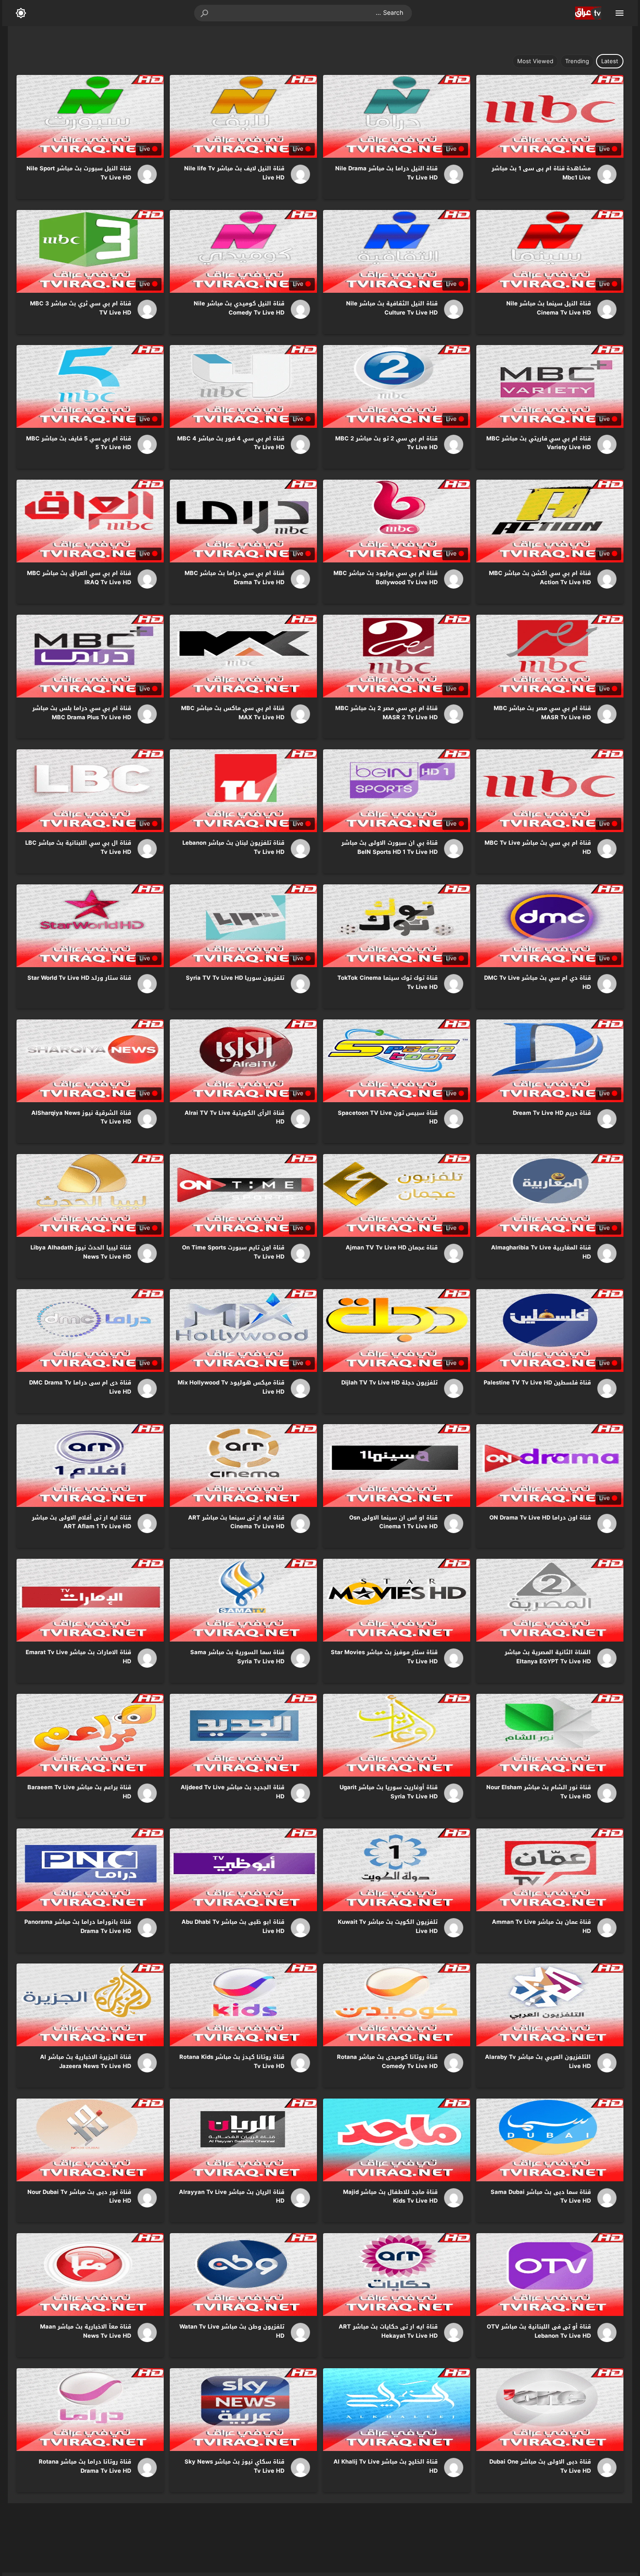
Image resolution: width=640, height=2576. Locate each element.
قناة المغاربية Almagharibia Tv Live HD (541, 1252)
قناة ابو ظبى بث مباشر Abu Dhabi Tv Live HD (233, 1926)
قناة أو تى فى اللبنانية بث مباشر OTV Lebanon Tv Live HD (539, 2331)
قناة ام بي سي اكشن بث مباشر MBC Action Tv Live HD (540, 578)
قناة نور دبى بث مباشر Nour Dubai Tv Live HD (79, 2197)
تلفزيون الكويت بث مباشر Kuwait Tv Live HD (388, 1926)
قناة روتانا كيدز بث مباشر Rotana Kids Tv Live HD (232, 2061)
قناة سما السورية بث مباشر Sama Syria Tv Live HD (237, 1657)
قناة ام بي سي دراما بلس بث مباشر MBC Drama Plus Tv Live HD (82, 713)
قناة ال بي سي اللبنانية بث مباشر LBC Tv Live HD (78, 847)
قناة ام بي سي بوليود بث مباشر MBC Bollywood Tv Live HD (386, 578)
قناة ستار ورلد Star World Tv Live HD (79, 978)
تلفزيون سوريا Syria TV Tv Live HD (235, 978)
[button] (205, 13)
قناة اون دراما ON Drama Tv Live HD (540, 1518)
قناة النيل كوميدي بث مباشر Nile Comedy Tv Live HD (239, 308)
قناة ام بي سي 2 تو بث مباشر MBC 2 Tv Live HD (386, 443)
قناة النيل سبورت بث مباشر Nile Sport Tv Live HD (79, 173)
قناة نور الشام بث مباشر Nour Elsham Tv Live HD (539, 1792)
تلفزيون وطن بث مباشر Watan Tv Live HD (232, 2331)
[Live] (604, 174)
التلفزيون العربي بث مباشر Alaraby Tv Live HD (538, 2061)
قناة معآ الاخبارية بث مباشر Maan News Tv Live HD (86, 2331)
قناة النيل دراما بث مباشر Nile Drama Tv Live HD (386, 173)
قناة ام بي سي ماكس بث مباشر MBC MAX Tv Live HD (233, 713)
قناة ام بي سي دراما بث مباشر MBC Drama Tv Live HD (234, 578)
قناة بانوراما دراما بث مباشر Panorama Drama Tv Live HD (78, 1926)
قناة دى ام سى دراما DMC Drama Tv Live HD (80, 1387)
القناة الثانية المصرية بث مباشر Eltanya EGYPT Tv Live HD (548, 1657)
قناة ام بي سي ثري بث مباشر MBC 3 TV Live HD (81, 308)
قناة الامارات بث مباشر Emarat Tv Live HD (78, 1657)
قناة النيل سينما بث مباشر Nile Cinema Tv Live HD (549, 308)
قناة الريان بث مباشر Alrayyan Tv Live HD (232, 2197)
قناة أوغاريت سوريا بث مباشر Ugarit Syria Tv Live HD (389, 1792)
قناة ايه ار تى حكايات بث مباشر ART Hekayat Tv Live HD (388, 2331)
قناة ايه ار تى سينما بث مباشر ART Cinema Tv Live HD (236, 1522)
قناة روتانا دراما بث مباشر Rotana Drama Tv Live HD (85, 2466)
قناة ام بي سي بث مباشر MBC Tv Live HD (538, 847)
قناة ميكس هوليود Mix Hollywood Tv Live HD (231, 1387)
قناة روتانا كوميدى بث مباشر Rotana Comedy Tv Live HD (387, 2061)
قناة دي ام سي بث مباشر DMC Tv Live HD (537, 982)
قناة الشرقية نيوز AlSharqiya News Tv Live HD (81, 1117)
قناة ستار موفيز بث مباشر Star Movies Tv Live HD (384, 1657)
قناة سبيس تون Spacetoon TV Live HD (388, 1117)
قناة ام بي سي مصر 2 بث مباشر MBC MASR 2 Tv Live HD (386, 713)
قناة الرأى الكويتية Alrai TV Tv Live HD (234, 1117)
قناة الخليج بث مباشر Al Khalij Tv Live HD (386, 2466)
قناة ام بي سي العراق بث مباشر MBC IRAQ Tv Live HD (79, 578)
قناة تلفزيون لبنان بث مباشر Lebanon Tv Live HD (233, 847)
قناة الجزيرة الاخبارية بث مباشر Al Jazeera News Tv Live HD (86, 2061)
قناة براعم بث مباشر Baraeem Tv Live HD (79, 1792)
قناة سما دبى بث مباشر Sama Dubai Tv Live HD (541, 2197)
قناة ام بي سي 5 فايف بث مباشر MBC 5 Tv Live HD (79, 443)
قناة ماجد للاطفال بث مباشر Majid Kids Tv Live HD (390, 2197)
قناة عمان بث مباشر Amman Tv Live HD (541, 1926)
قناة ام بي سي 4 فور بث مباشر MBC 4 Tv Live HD (231, 443)
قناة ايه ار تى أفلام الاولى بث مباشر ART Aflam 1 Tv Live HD (81, 1522)
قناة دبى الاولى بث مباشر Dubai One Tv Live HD (540, 2466)
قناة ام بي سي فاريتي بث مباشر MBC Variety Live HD (539, 443)
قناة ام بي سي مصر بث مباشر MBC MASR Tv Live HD (542, 713)
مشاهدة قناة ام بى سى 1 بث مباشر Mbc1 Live (541, 173)
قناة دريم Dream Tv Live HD (552, 1113)
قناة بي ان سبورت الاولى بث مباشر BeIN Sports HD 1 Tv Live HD (389, 847)
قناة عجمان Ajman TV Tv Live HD (392, 1247)
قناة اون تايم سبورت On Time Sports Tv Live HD (233, 1252)
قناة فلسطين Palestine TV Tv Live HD (537, 1383)
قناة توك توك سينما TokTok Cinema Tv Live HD (387, 982)
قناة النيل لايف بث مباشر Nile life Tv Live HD (234, 173)
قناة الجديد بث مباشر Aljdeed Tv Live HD (232, 1792)
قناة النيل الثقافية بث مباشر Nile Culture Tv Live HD (392, 308)
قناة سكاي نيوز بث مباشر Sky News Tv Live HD (234, 2466)
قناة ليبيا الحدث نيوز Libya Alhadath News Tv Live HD (81, 1252)
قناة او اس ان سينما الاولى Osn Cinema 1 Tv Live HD (393, 1522)
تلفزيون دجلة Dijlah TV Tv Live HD (389, 1383)
